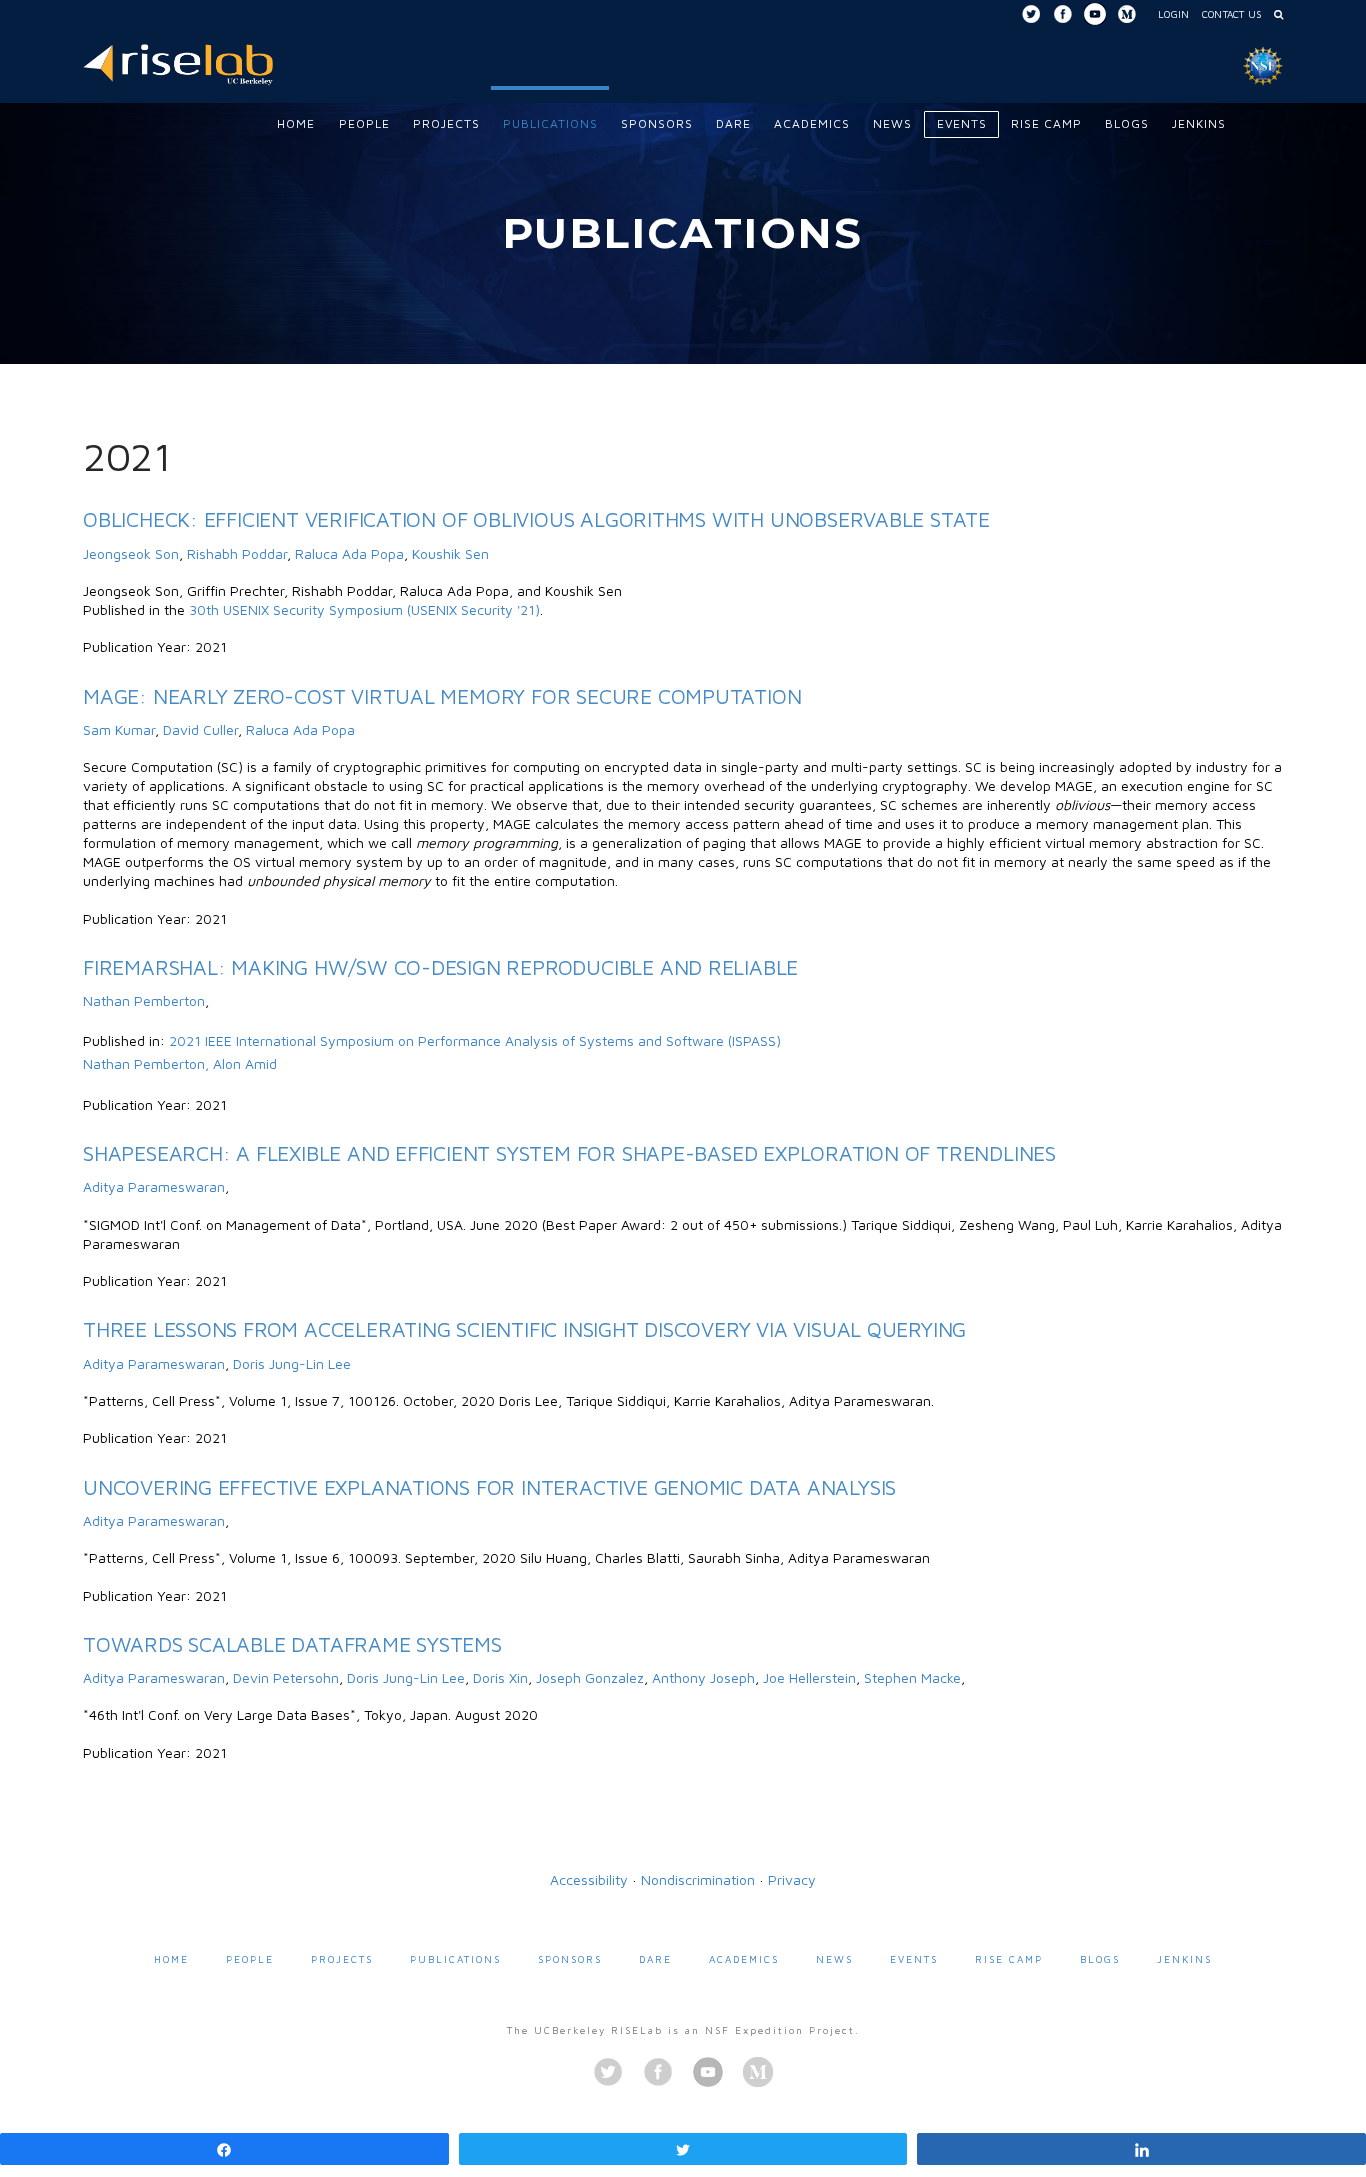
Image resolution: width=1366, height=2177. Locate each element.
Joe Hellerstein (809, 1677)
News (834, 1959)
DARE (655, 1959)
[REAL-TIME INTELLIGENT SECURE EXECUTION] (178, 62)
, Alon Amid (241, 1063)
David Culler (200, 729)
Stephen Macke (912, 1677)
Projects (342, 1959)
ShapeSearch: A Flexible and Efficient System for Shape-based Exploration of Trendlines (569, 1153)
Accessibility (589, 1879)
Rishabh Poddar (237, 553)
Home (171, 1959)
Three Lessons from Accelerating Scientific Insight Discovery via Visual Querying (524, 1329)
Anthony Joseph (703, 1677)
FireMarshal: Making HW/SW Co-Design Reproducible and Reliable (440, 967)
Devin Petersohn (286, 1677)
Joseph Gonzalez (590, 1677)
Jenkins (1184, 1959)
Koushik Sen (450, 553)
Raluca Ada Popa (349, 553)
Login (1173, 14)
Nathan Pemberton (144, 1000)
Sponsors (570, 1959)
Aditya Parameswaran (154, 1186)
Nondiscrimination (698, 1879)
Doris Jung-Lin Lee (292, 1363)
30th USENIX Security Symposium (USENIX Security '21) (364, 609)
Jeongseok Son (131, 553)
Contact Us (1231, 14)
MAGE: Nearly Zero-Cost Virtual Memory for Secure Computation (442, 696)
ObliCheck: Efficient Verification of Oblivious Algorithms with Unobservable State (536, 519)
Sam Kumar (119, 729)
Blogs (1100, 1959)
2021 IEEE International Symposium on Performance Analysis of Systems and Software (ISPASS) (475, 1040)
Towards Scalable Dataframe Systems (292, 1644)
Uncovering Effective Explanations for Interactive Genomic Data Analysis (489, 1487)
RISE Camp (1009, 1959)
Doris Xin (500, 1677)
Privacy (792, 1879)
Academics (744, 1959)
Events (914, 1959)
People (250, 1959)
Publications (455, 1959)
